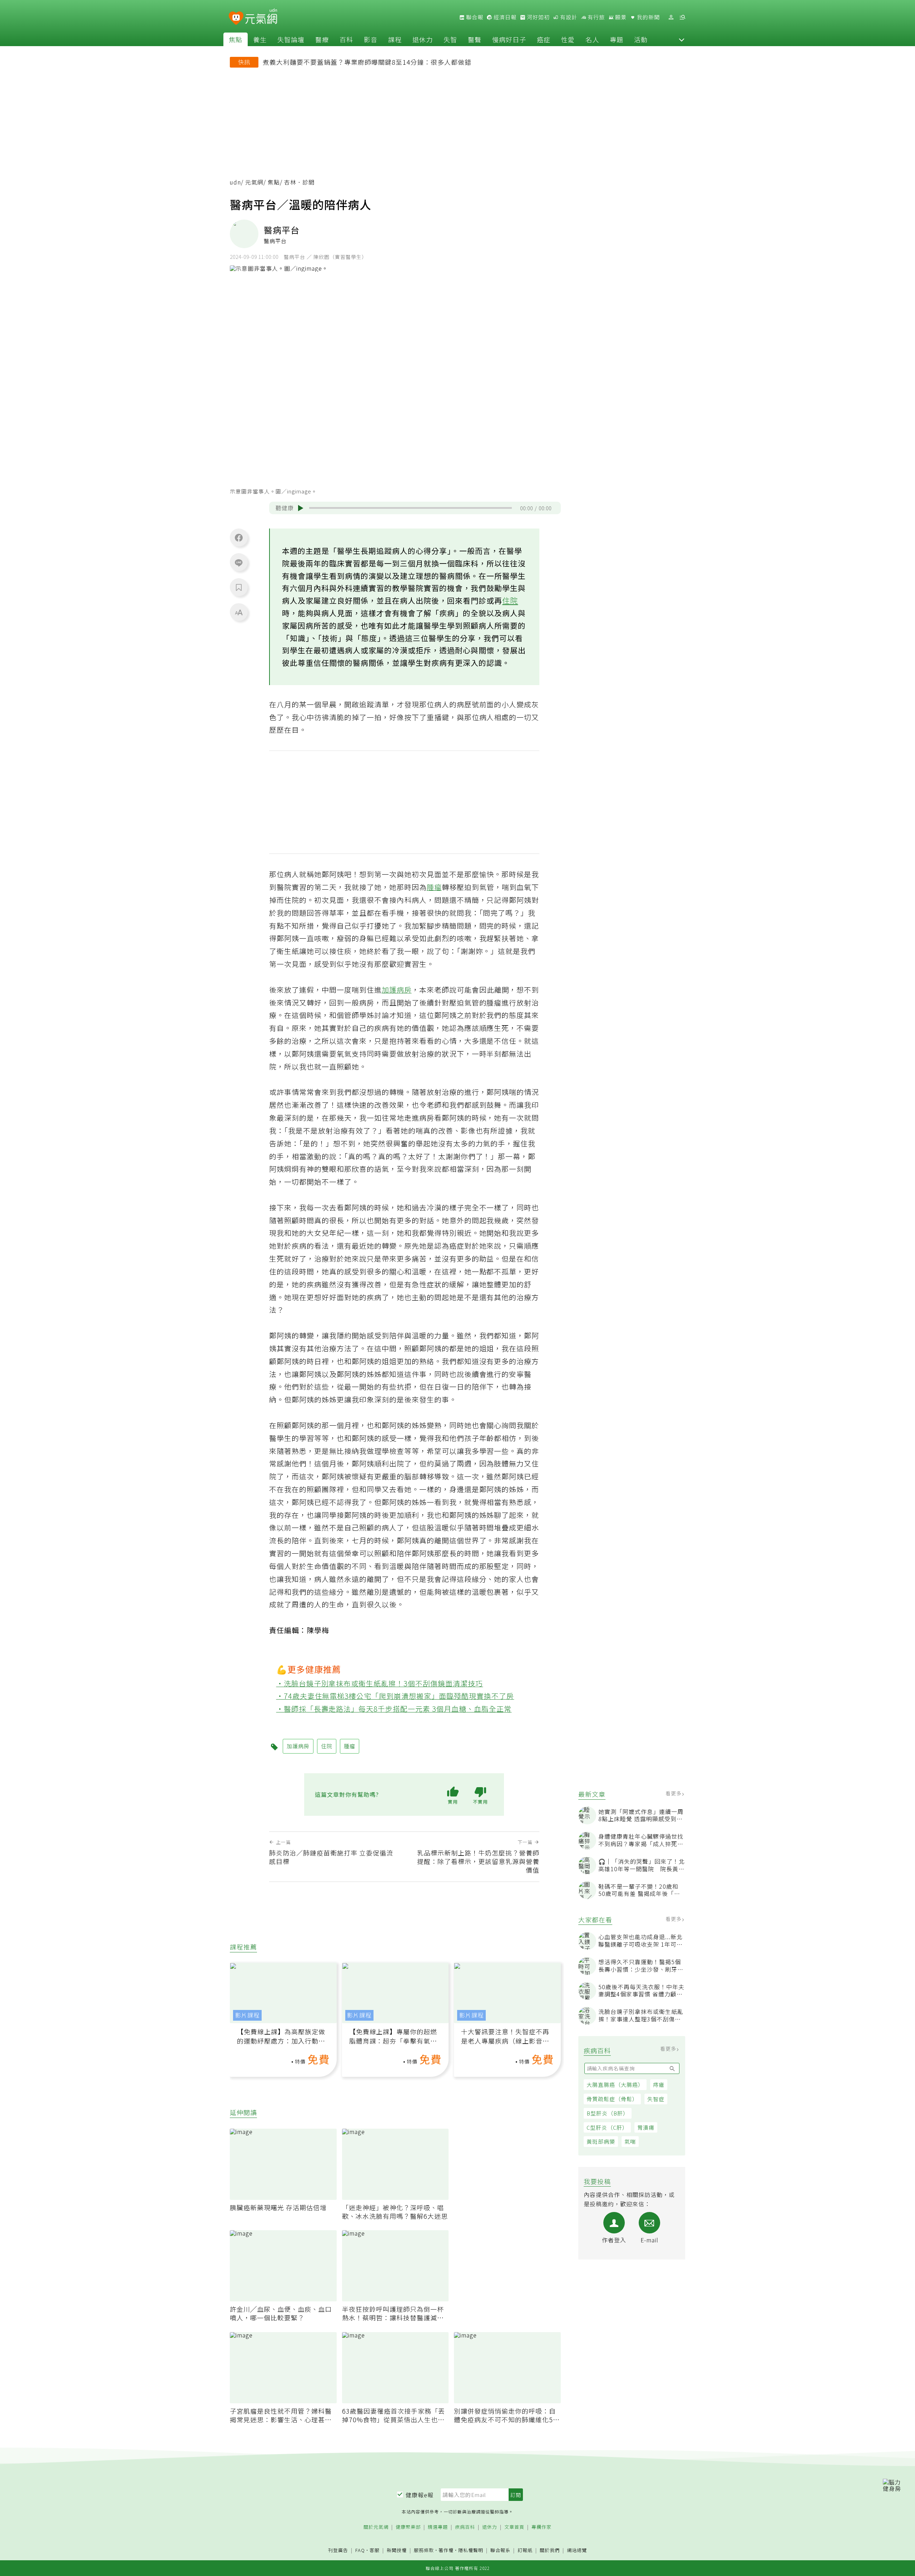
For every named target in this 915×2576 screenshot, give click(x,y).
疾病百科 (465, 2527)
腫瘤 (434, 887)
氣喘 (630, 2141)
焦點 (236, 39)
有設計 (568, 17)
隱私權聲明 (471, 2550)
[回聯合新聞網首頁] (236, 18)
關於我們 (550, 2550)
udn (235, 182)
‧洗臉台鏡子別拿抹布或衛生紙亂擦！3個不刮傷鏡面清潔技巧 (380, 1683)
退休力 (423, 39)
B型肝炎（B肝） (608, 2113)
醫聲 (475, 39)
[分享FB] (239, 537)
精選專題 (438, 2527)
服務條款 (424, 2550)
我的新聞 (648, 17)
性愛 (568, 39)
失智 (450, 39)
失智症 (656, 2099)
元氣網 (254, 182)
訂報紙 (525, 2550)
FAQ (360, 2550)
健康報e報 (420, 2495)
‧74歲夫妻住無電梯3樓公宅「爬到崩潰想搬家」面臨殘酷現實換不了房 (395, 1696)
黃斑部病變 (601, 2141)
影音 (371, 39)
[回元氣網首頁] (261, 17)
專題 (617, 39)
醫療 (322, 39)
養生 (260, 39)
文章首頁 (514, 2527)
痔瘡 (659, 2085)
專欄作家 (541, 2527)
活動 (641, 39)
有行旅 (595, 17)
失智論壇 (291, 39)
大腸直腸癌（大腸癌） (615, 2085)
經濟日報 (504, 17)
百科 (346, 39)
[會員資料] (671, 17)
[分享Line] (239, 562)
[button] (682, 39)
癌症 (544, 39)
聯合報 (474, 17)
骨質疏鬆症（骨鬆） (612, 2099)
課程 (395, 39)
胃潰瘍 (646, 2127)
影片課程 (247, 2015)
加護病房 (397, 990)
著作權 (446, 2550)
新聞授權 (397, 2550)
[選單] (682, 17)
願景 (620, 17)
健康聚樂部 (408, 2527)
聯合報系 (500, 2550)
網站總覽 (577, 2550)
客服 (375, 2550)
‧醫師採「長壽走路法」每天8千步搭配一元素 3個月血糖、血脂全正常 (394, 1709)
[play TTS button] (301, 508)
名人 (592, 39)
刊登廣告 (338, 2550)
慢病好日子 (509, 39)
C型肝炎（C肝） (607, 2127)
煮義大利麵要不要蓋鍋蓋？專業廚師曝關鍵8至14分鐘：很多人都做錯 (367, 62)
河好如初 (538, 17)
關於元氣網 (376, 2527)
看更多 (674, 1793)
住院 (510, 600)
